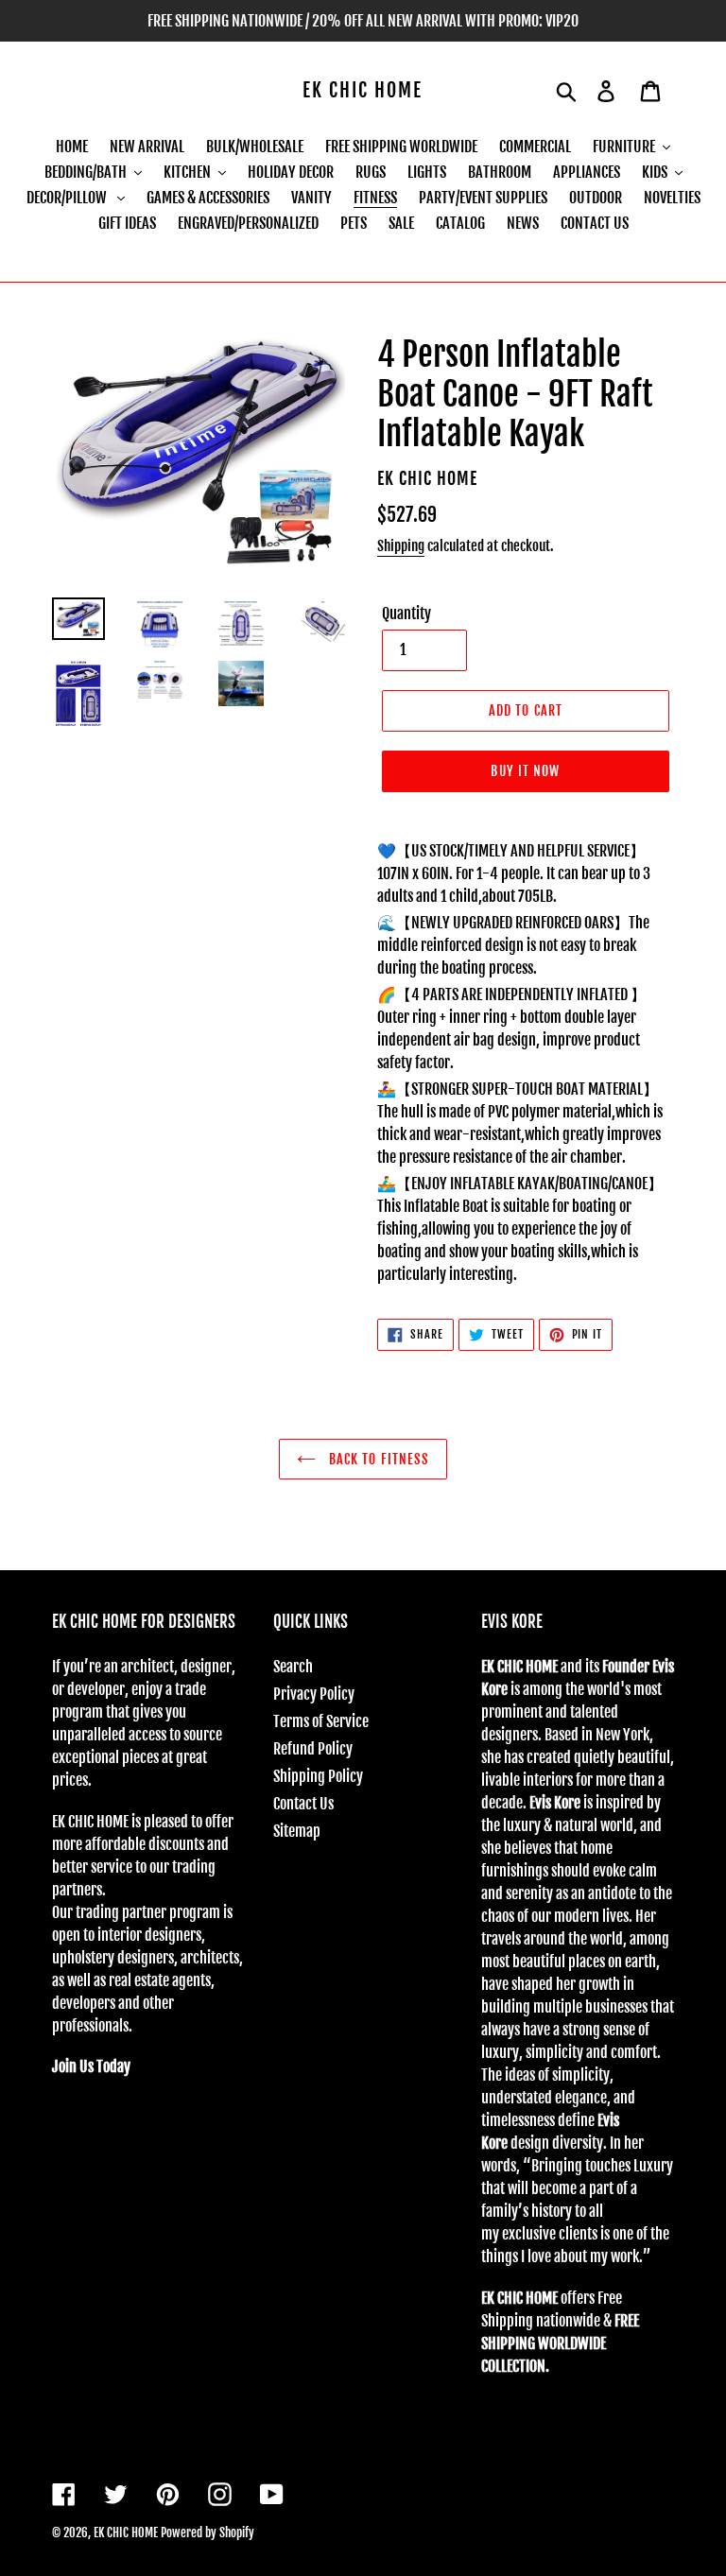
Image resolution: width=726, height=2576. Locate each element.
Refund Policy (313, 1749)
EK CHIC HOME (363, 91)
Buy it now (525, 771)
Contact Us (303, 1804)
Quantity (406, 614)
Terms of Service (321, 1721)
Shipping (401, 546)
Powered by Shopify (207, 2533)
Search (293, 1667)
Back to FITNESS (378, 1459)
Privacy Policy (314, 1694)
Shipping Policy (318, 1776)
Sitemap (297, 1831)
